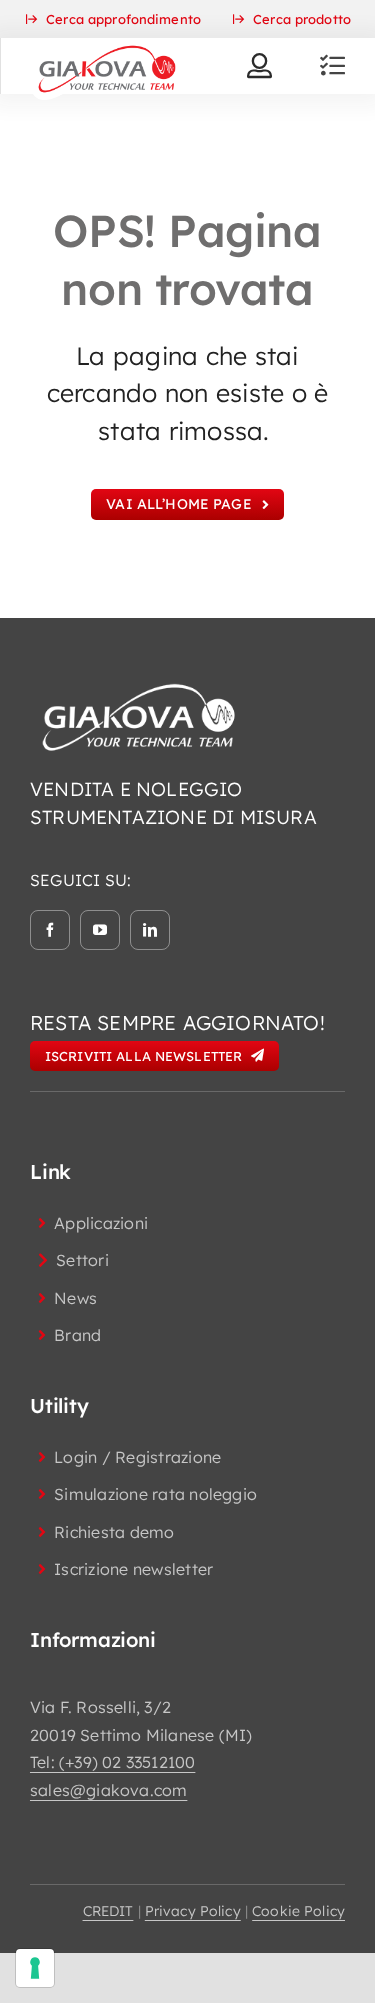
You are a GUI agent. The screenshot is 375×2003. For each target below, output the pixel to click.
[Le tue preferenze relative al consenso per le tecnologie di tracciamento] (35, 1968)
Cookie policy (298, 1911)
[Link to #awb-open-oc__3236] (332, 65)
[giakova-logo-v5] (106, 46)
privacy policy (193, 1911)
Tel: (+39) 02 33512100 (112, 1762)
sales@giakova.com (108, 1790)
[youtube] (100, 930)
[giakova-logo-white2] (140, 688)
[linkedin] (150, 930)
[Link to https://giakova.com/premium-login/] (259, 65)
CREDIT (108, 1911)
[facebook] (50, 930)
